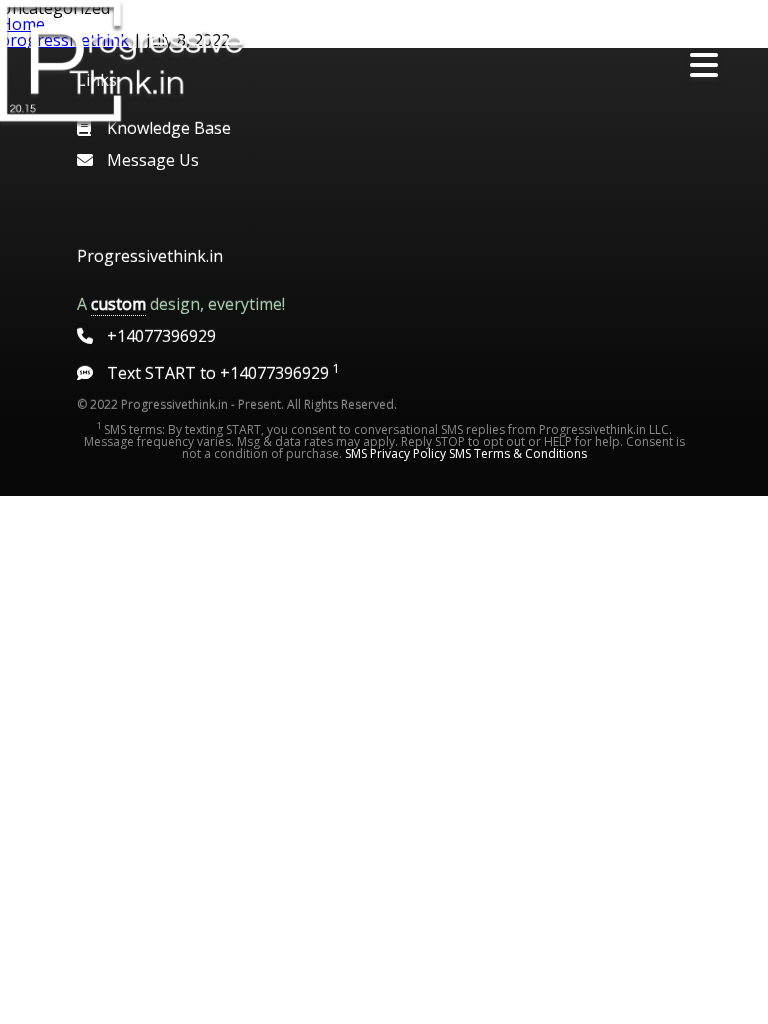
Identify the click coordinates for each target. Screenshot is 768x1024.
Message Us (153, 160)
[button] (704, 65)
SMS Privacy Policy (395, 453)
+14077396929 (161, 336)
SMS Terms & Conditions (518, 453)
